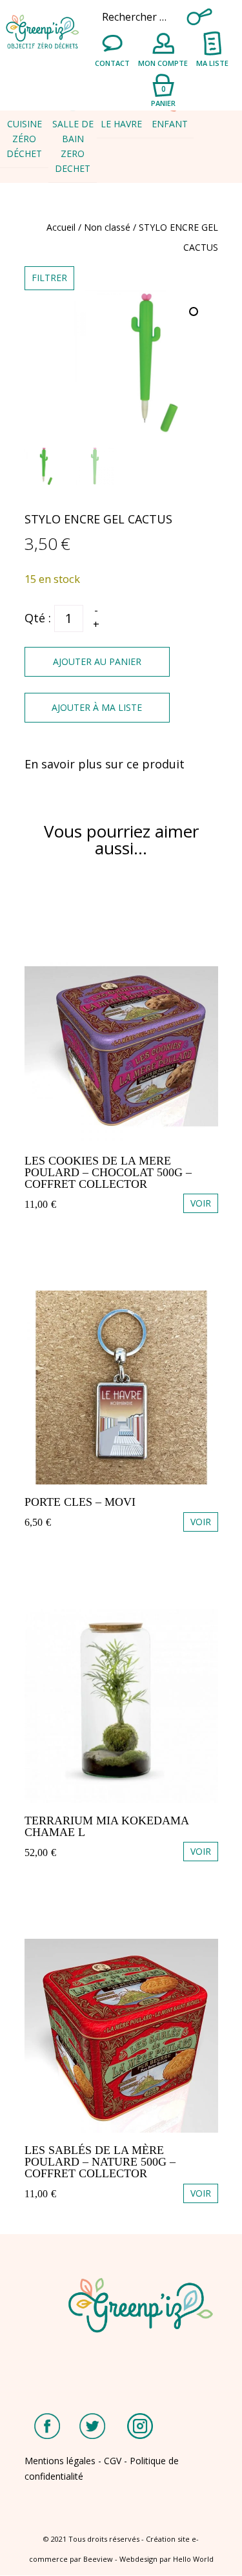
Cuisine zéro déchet (24, 139)
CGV (113, 2461)
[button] (195, 313)
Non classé (107, 227)
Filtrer (49, 278)
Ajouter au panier (97, 661)
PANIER (163, 95)
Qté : (38, 618)
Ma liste (212, 63)
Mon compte (163, 63)
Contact (112, 63)
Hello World (193, 2559)
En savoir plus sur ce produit (105, 764)
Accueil (61, 227)
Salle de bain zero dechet (73, 146)
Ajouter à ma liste (97, 707)
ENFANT (170, 124)
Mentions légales (60, 2461)
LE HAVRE (121, 124)
